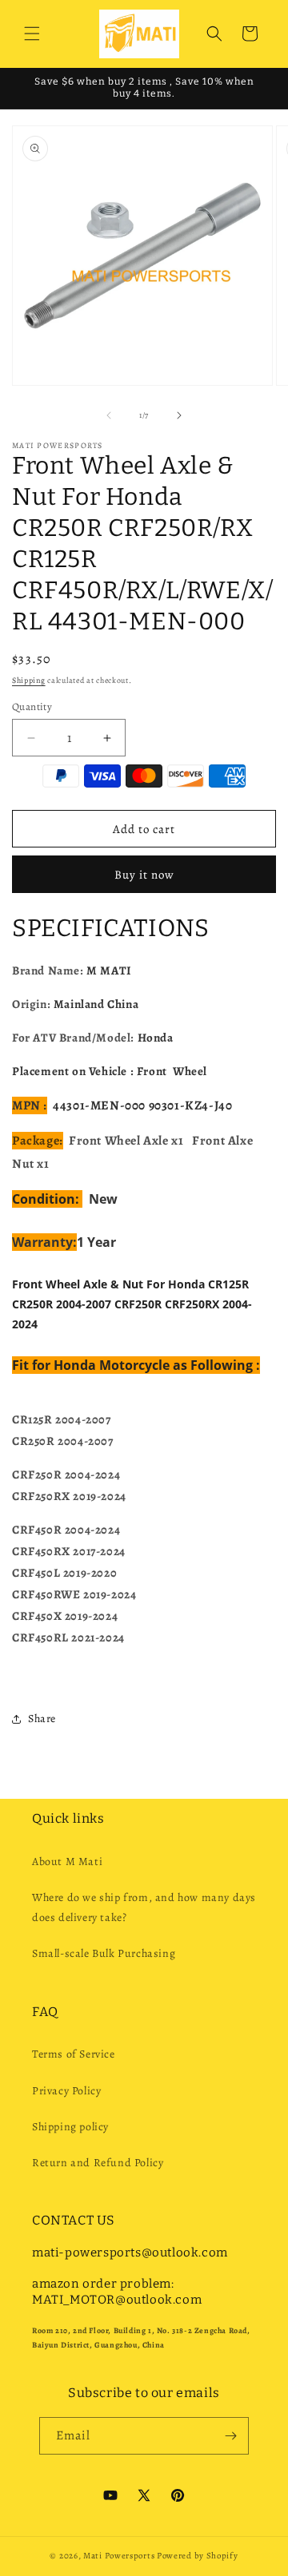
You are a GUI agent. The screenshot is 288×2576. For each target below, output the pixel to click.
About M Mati (67, 1862)
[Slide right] (179, 415)
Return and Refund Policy (98, 2163)
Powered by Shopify (198, 2556)
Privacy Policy (66, 2091)
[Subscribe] (230, 2436)
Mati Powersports (119, 2556)
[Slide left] (109, 415)
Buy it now (144, 875)
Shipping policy (70, 2127)
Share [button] (42, 1719)
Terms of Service (74, 2054)
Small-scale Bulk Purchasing (104, 1953)
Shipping (29, 680)
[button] (32, 34)
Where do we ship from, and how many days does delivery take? (144, 1907)
